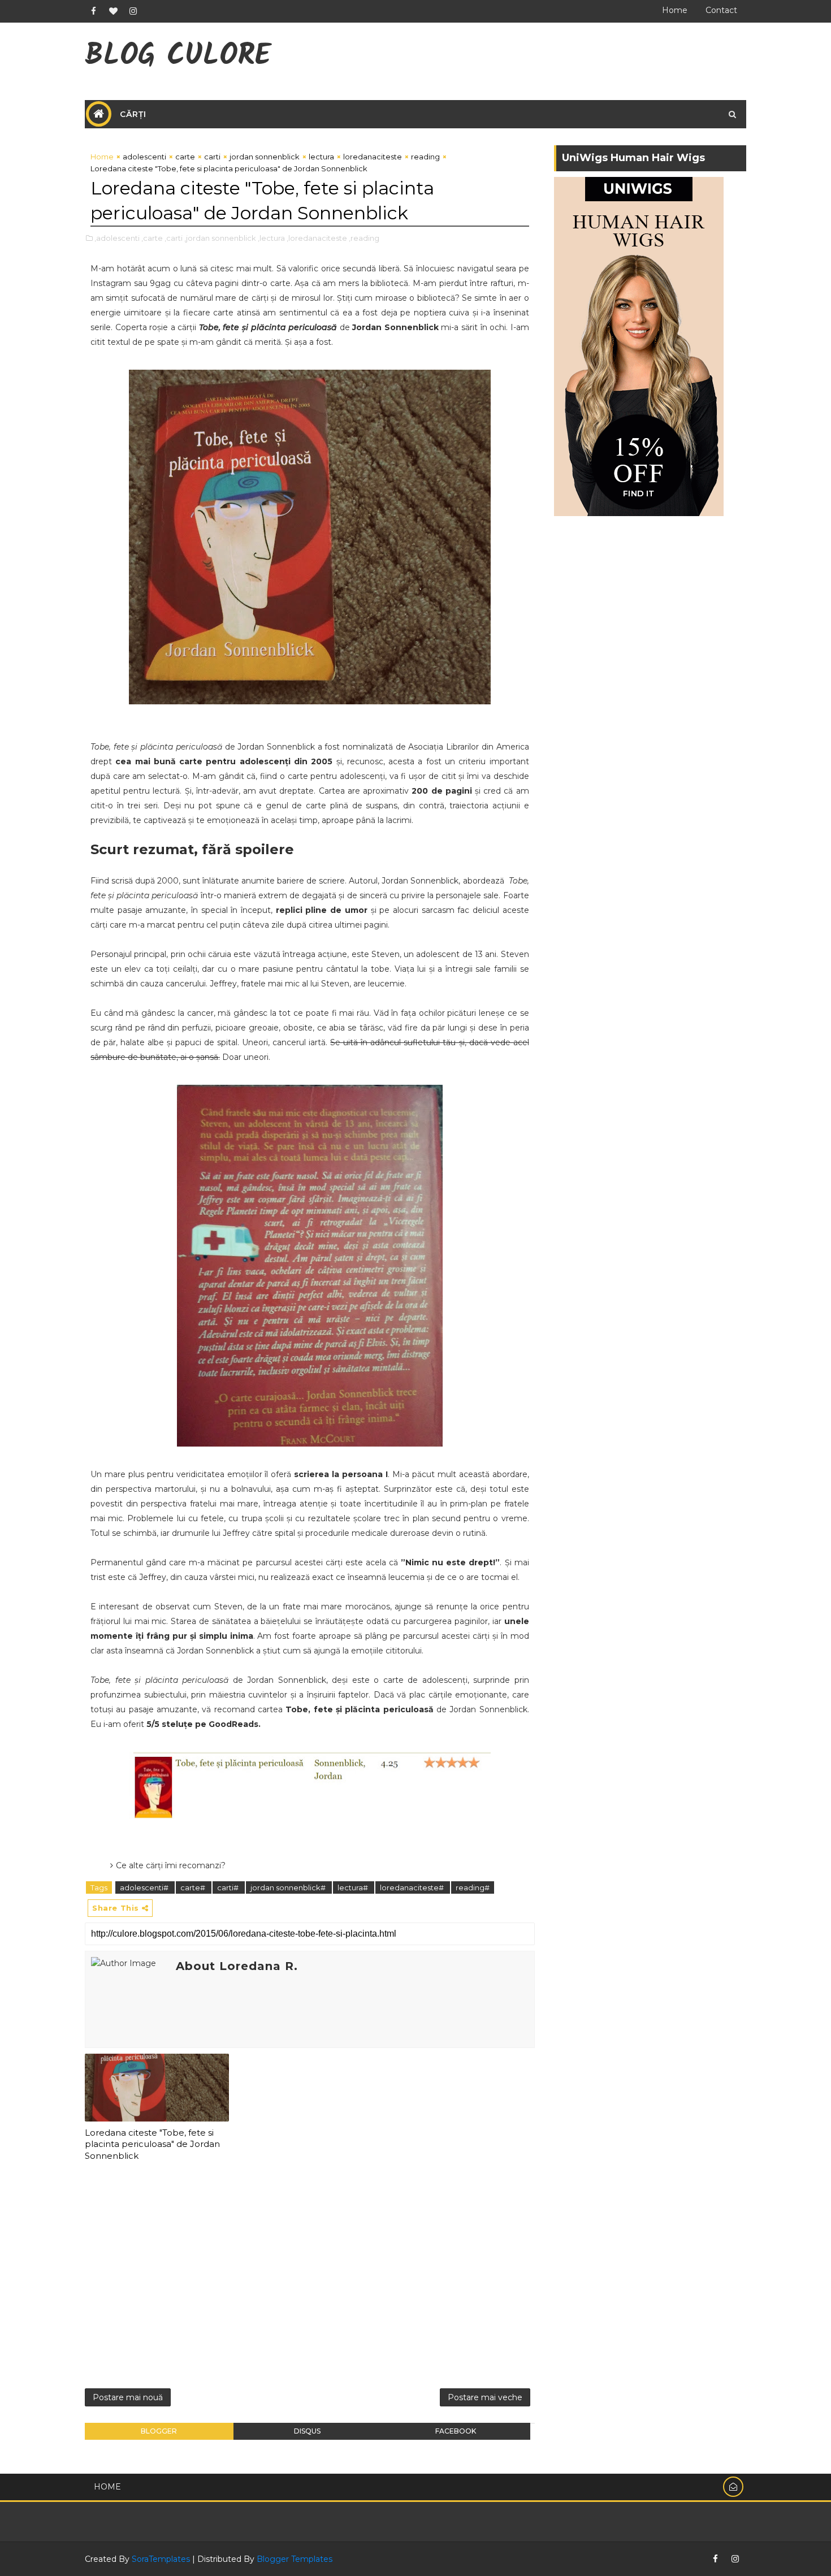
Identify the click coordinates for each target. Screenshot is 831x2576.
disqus (307, 2431)
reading (425, 157)
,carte (152, 238)
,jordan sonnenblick (220, 238)
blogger (159, 2431)
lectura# (354, 1887)
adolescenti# (145, 1887)
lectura (321, 157)
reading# (473, 1887)
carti (212, 157)
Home (675, 10)
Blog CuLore (178, 57)
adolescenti (144, 157)
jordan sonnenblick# (289, 1887)
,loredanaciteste (317, 238)
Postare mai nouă (128, 2397)
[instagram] (133, 11)
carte (185, 157)
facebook (456, 2431)
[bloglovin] (113, 11)
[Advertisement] (310, 2279)
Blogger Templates (295, 2559)
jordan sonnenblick (265, 157)
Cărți (133, 114)
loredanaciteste (373, 157)
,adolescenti (117, 238)
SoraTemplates (161, 2559)
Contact (721, 10)
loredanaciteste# (413, 1887)
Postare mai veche (485, 2397)
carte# (194, 1887)
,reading (364, 238)
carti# (229, 1887)
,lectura (271, 238)
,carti (174, 238)
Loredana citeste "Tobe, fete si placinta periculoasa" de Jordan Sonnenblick (152, 2144)
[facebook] (93, 11)
